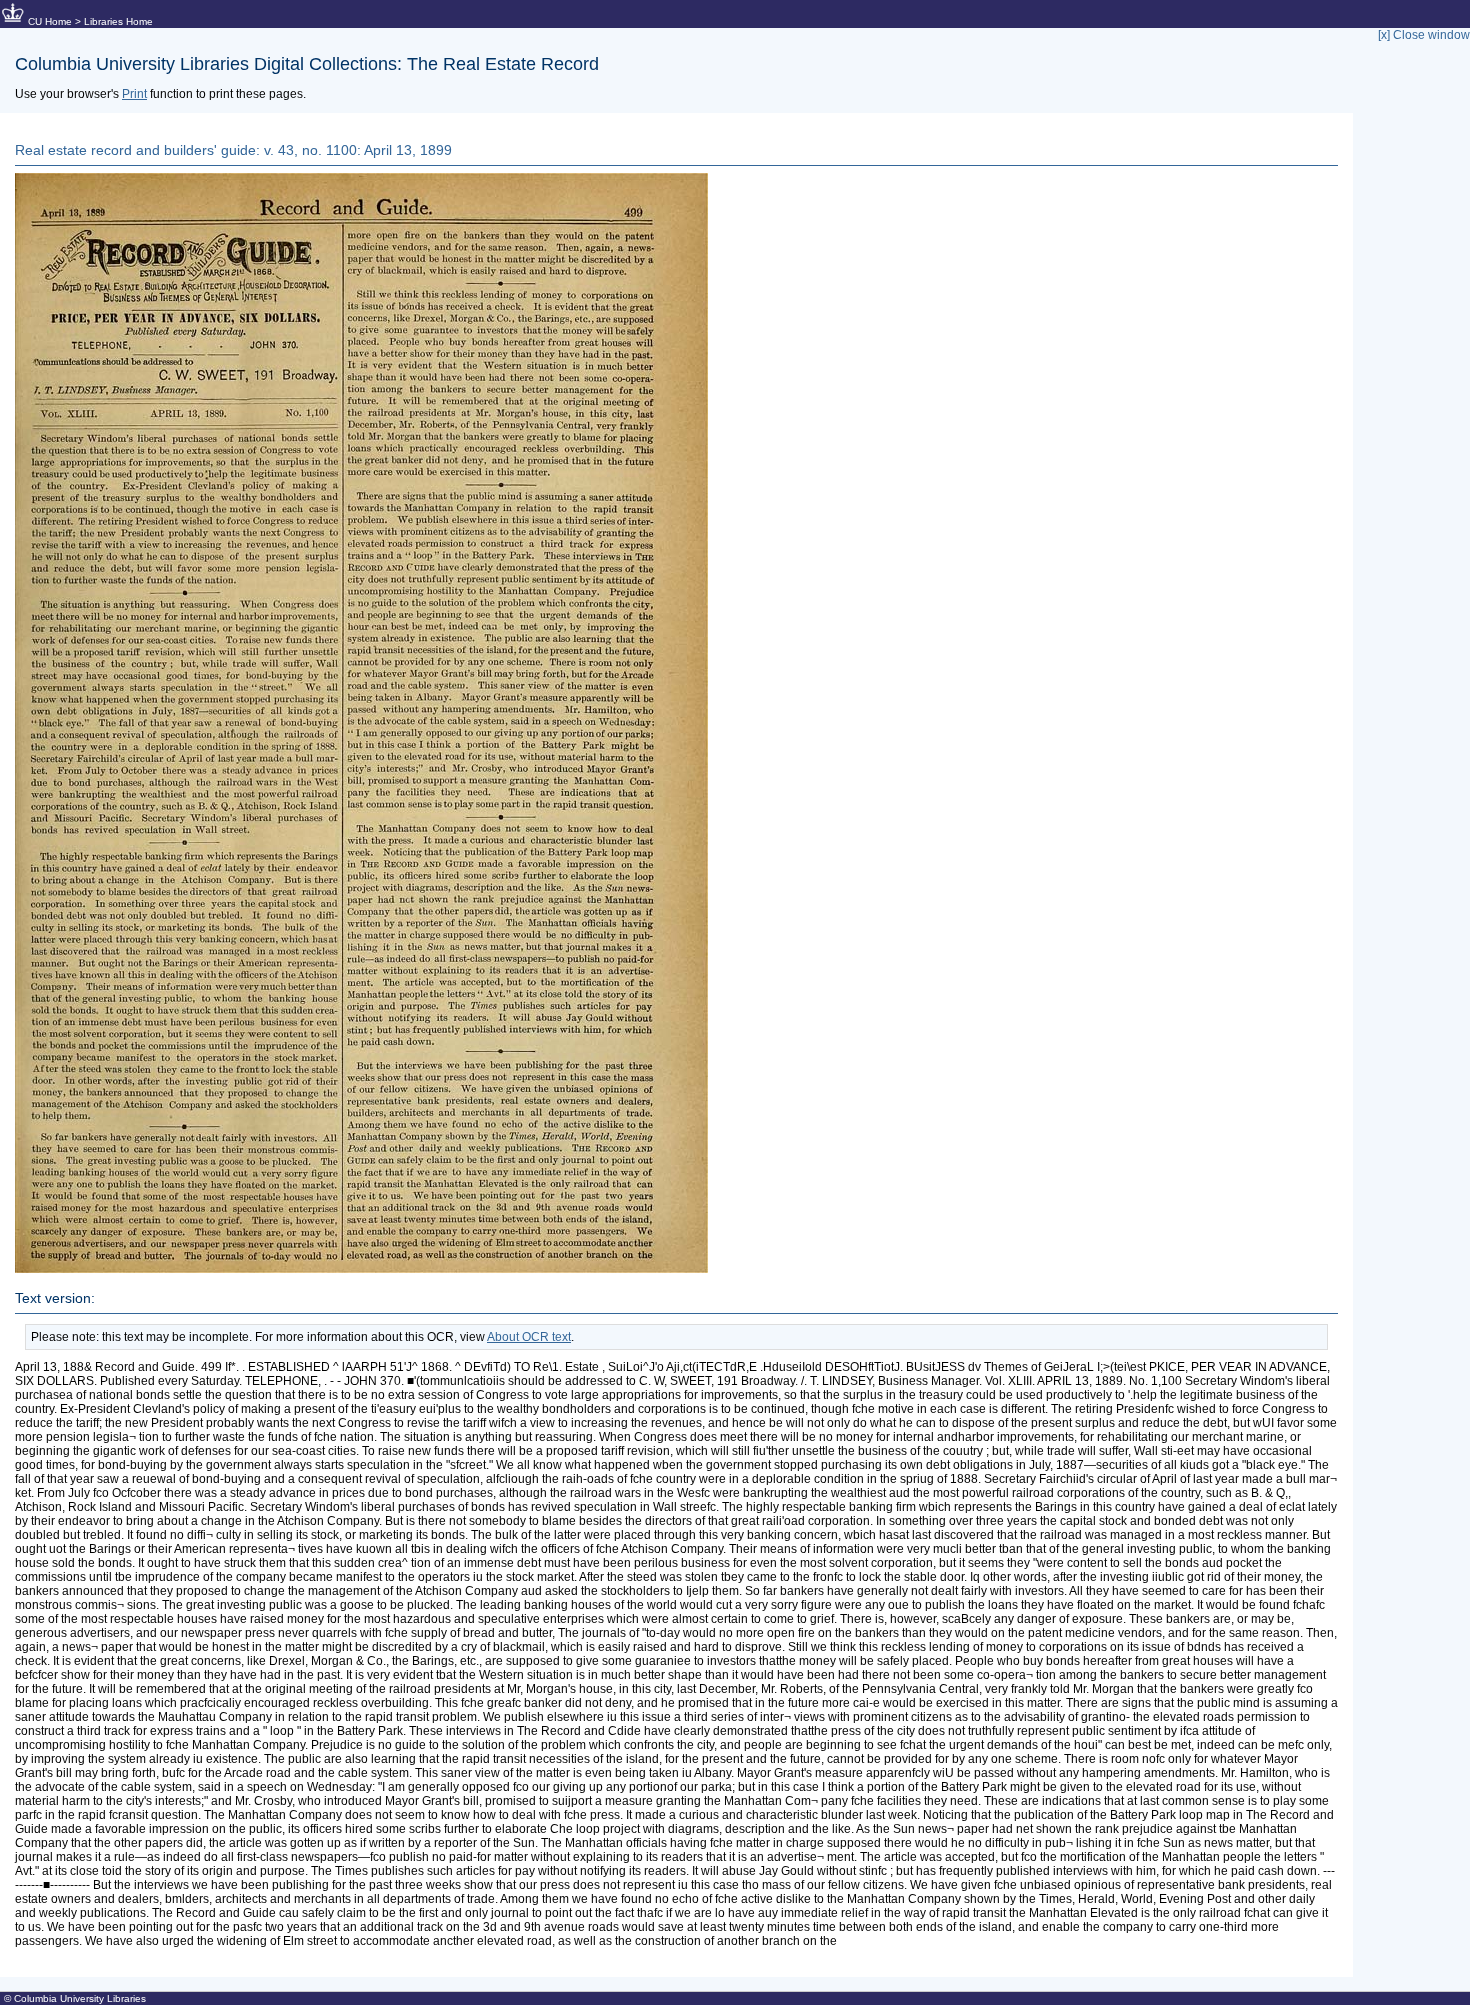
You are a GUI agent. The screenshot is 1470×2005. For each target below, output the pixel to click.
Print (134, 94)
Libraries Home (118, 21)
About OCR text (529, 1337)
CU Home (50, 21)
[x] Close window (1424, 35)
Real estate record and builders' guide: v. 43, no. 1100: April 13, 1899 (233, 150)
